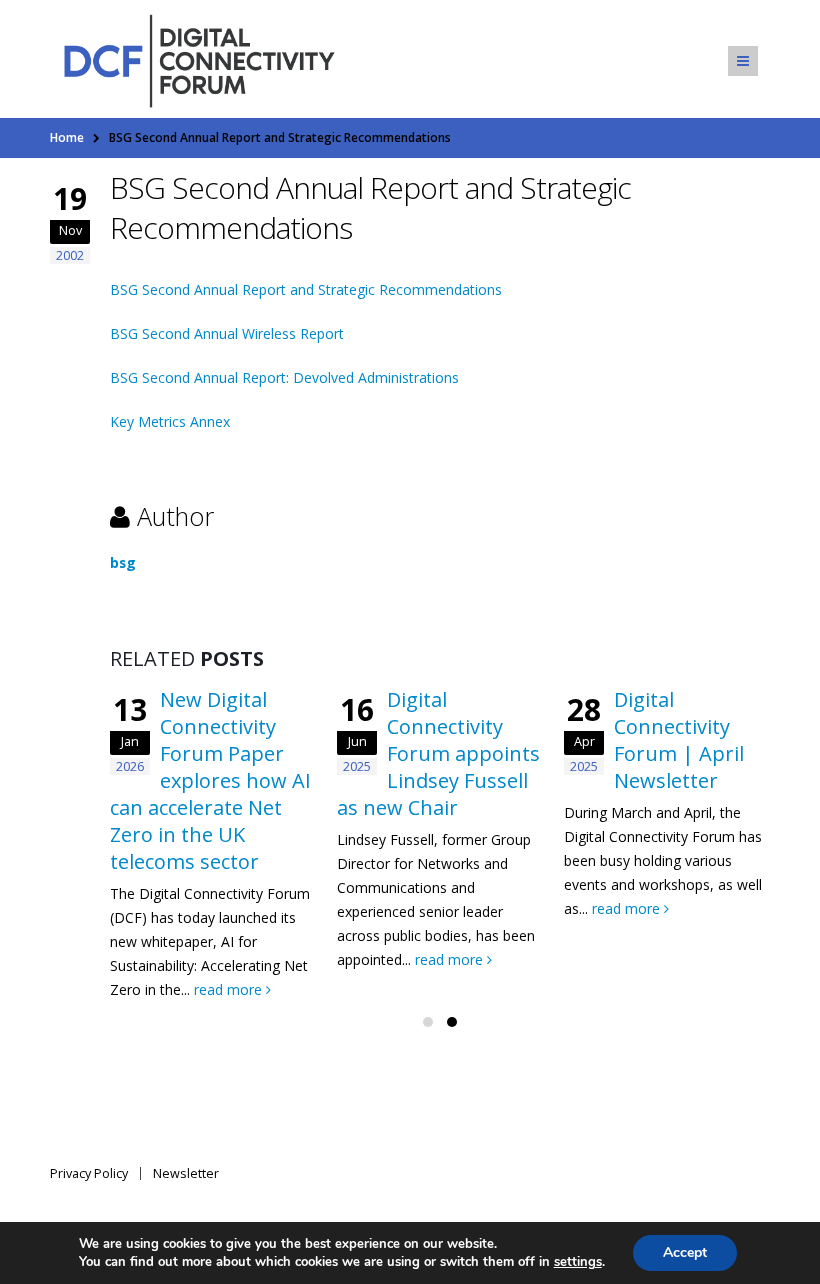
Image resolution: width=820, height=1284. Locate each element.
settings (578, 1262)
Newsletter (186, 1173)
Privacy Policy (89, 1173)
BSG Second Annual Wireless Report (227, 333)
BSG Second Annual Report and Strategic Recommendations (306, 289)
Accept (685, 1252)
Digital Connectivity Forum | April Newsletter (679, 740)
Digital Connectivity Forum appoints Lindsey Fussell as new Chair (438, 753)
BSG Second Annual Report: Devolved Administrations (284, 377)
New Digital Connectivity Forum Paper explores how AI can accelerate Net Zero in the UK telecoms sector (210, 780)
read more (230, 989)
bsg (123, 562)
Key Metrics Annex (170, 421)
